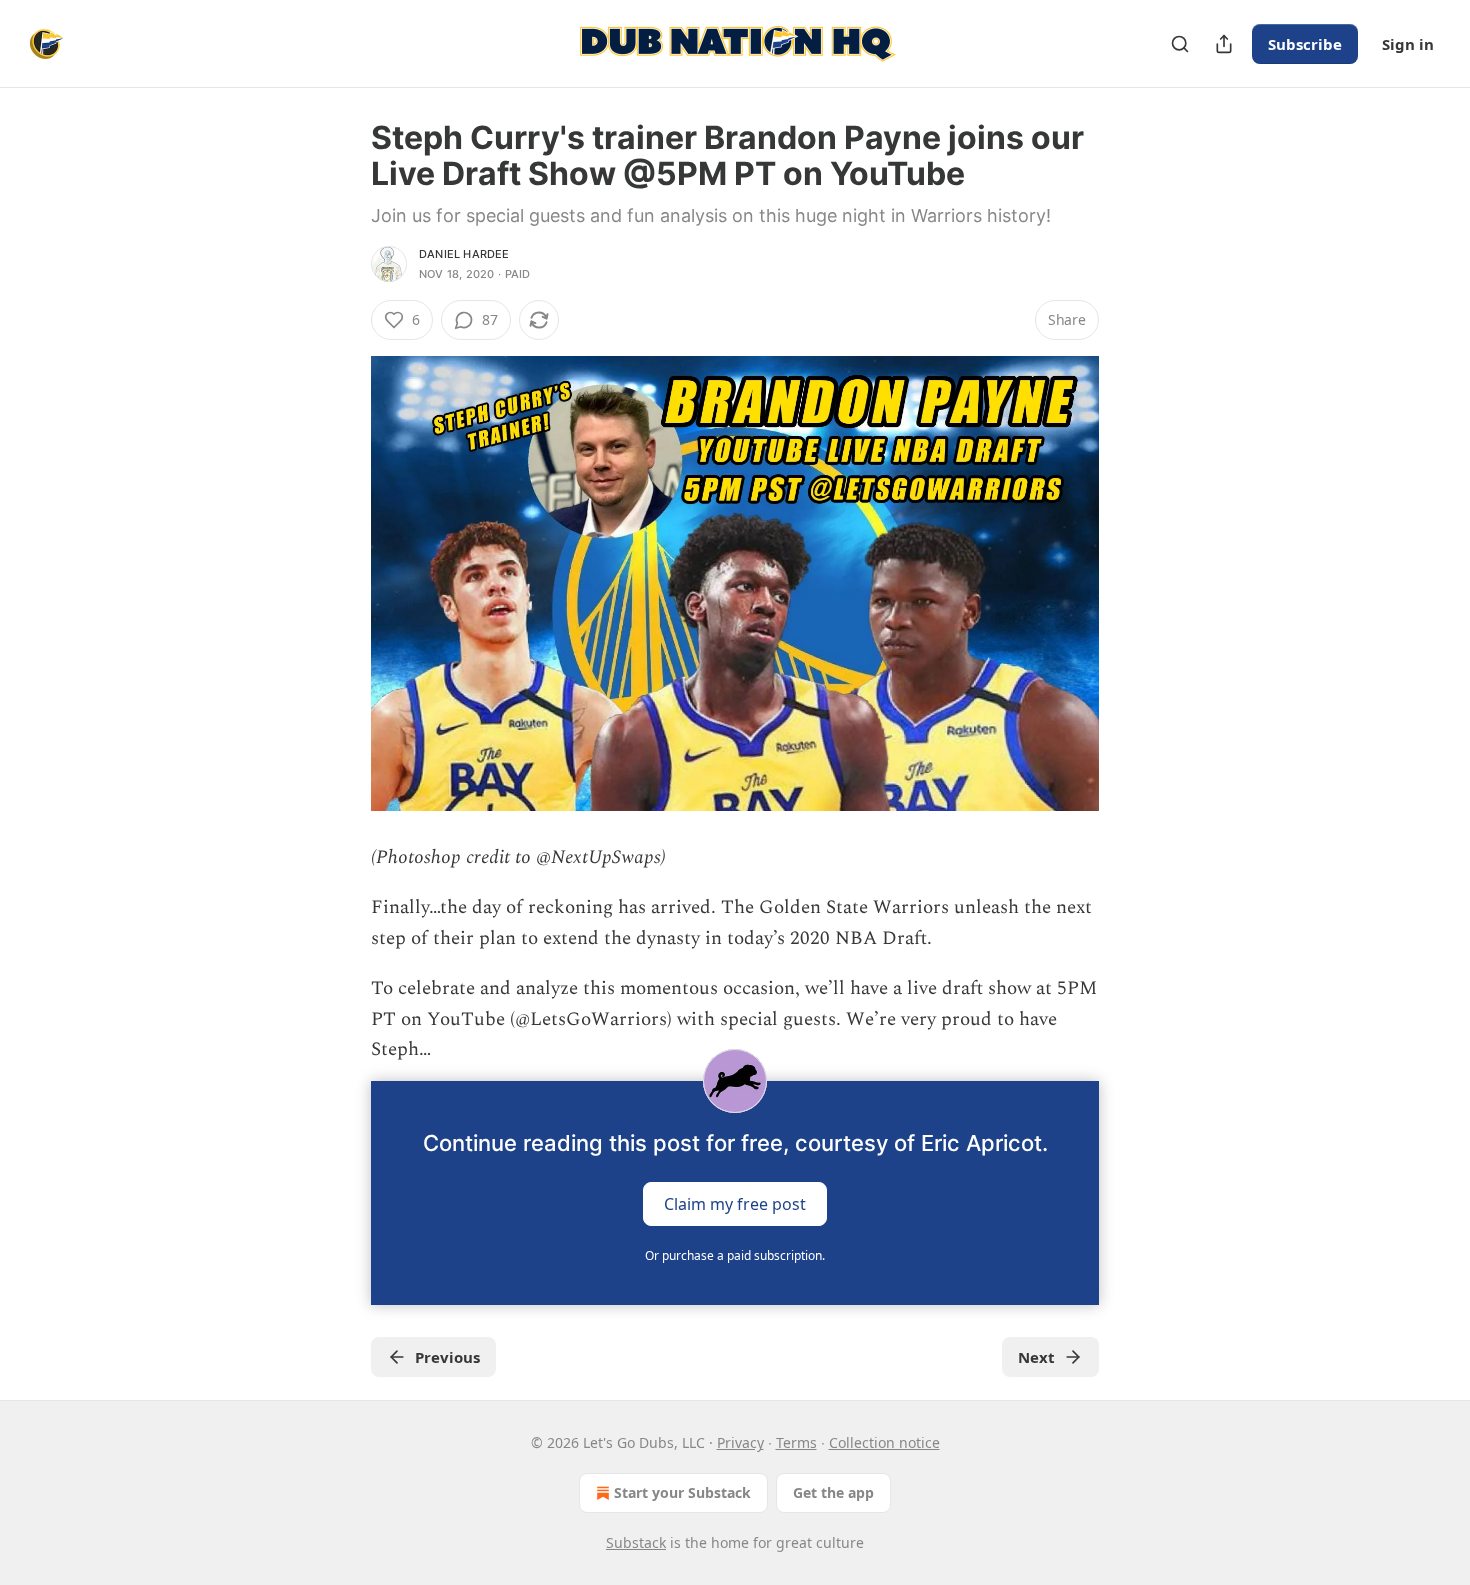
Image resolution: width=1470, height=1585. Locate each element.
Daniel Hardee (464, 254)
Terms (796, 1442)
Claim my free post (735, 1204)
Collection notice (884, 1442)
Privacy (740, 1442)
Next (1036, 1357)
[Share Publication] (1224, 44)
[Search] (1180, 44)
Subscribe (1305, 44)
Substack (636, 1542)
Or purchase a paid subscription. (735, 1255)
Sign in (1408, 44)
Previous (447, 1357)
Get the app (833, 1492)
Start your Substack (682, 1492)
